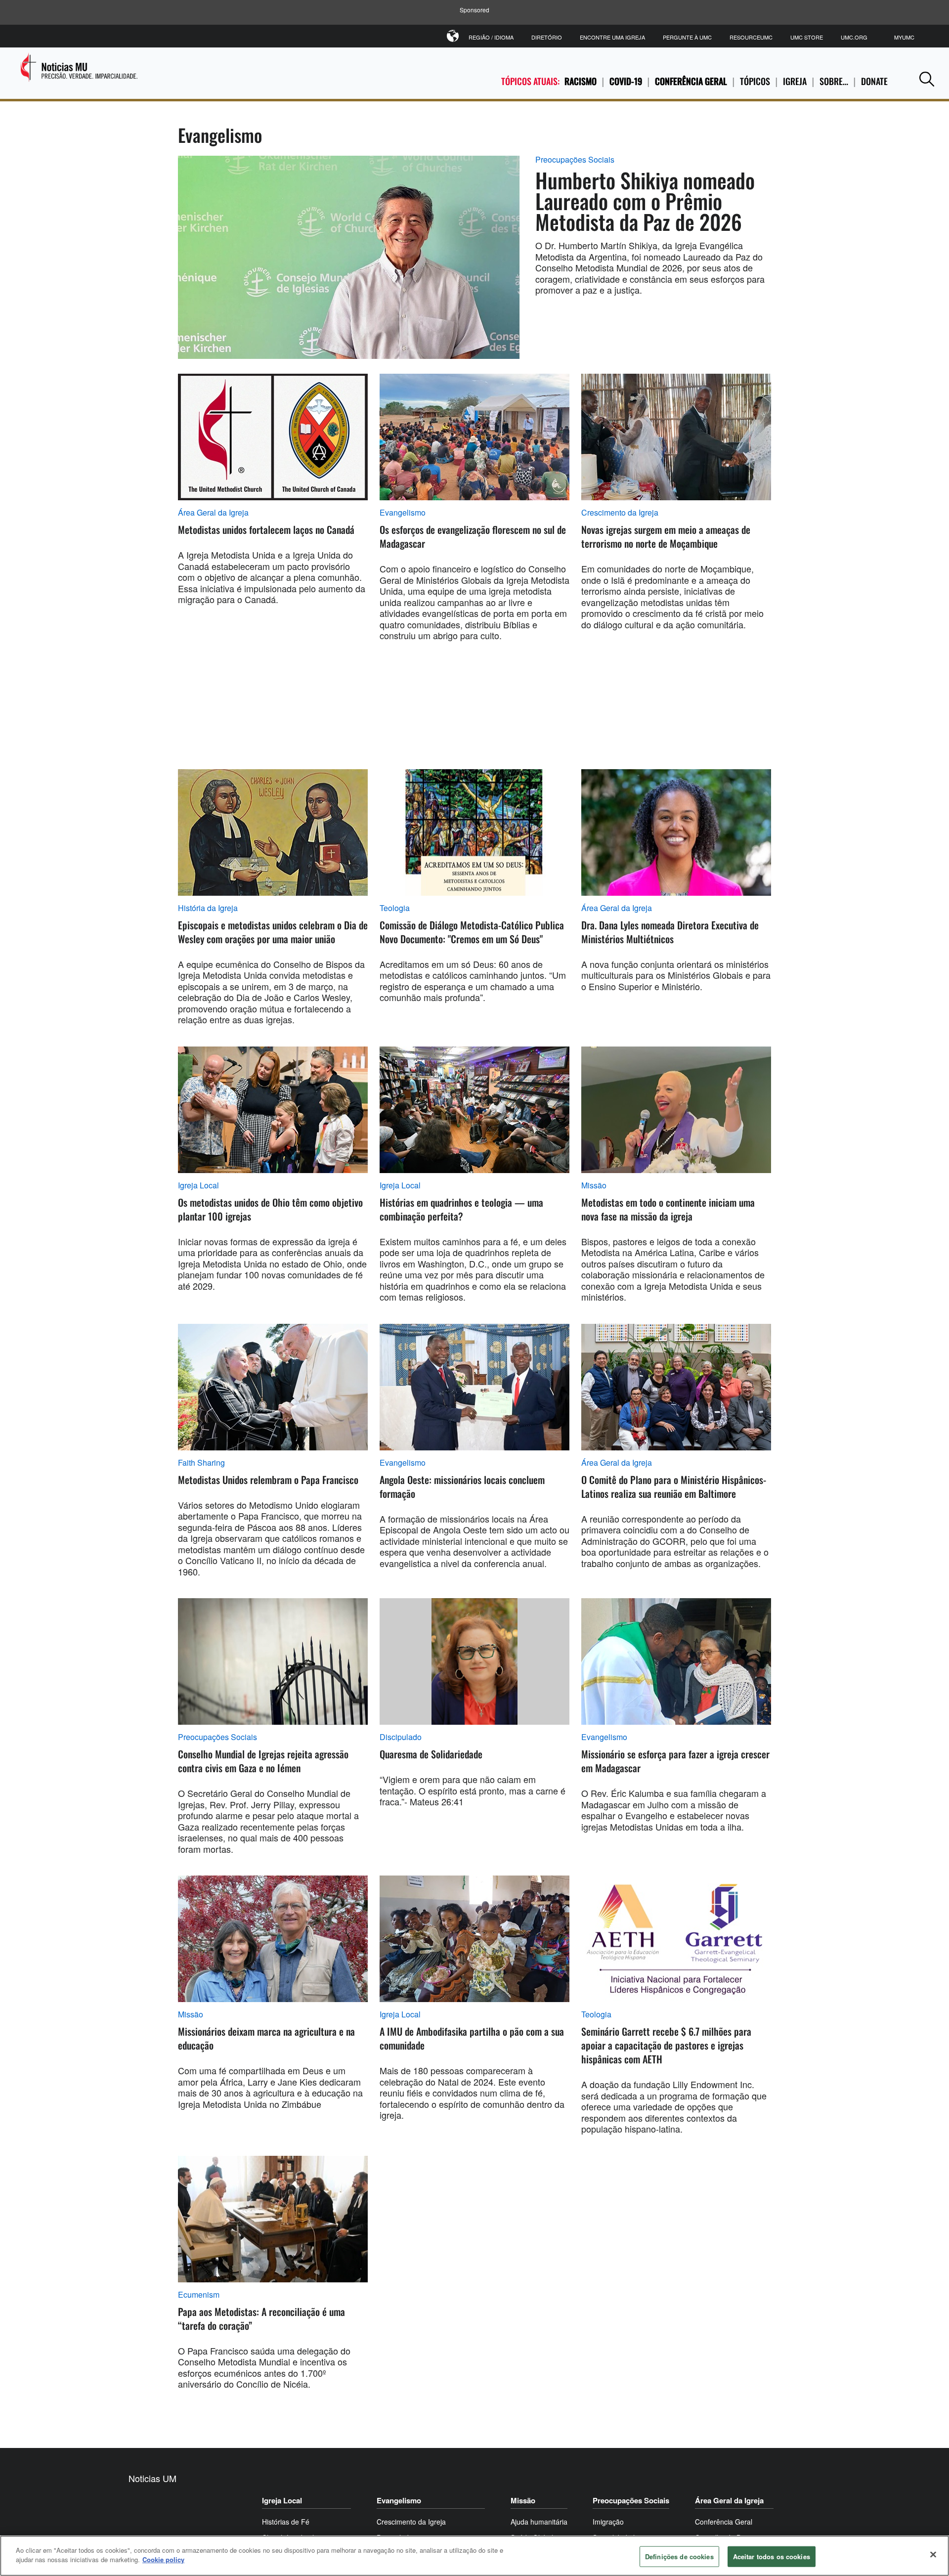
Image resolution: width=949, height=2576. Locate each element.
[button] (927, 79)
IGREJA (795, 81)
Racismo (581, 81)
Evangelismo (403, 513)
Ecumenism (199, 2295)
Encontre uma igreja (612, 37)
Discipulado (401, 1737)
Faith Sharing (201, 1463)
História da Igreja (208, 908)
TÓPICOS (755, 81)
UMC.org (854, 37)
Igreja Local (198, 1185)
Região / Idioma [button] (491, 37)
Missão (594, 1185)
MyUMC (904, 37)
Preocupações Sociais (575, 160)
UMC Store (807, 37)
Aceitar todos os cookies (772, 2556)
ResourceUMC (751, 37)
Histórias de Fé (286, 2522)
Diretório (547, 37)
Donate (874, 81)
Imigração (608, 2522)
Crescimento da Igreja (620, 513)
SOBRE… (834, 81)
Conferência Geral (691, 81)
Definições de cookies (679, 2556)
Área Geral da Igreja (213, 513)
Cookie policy (163, 2559)
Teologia (395, 908)
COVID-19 (626, 81)
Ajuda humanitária (539, 2522)
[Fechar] (933, 2554)
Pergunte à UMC (687, 37)
